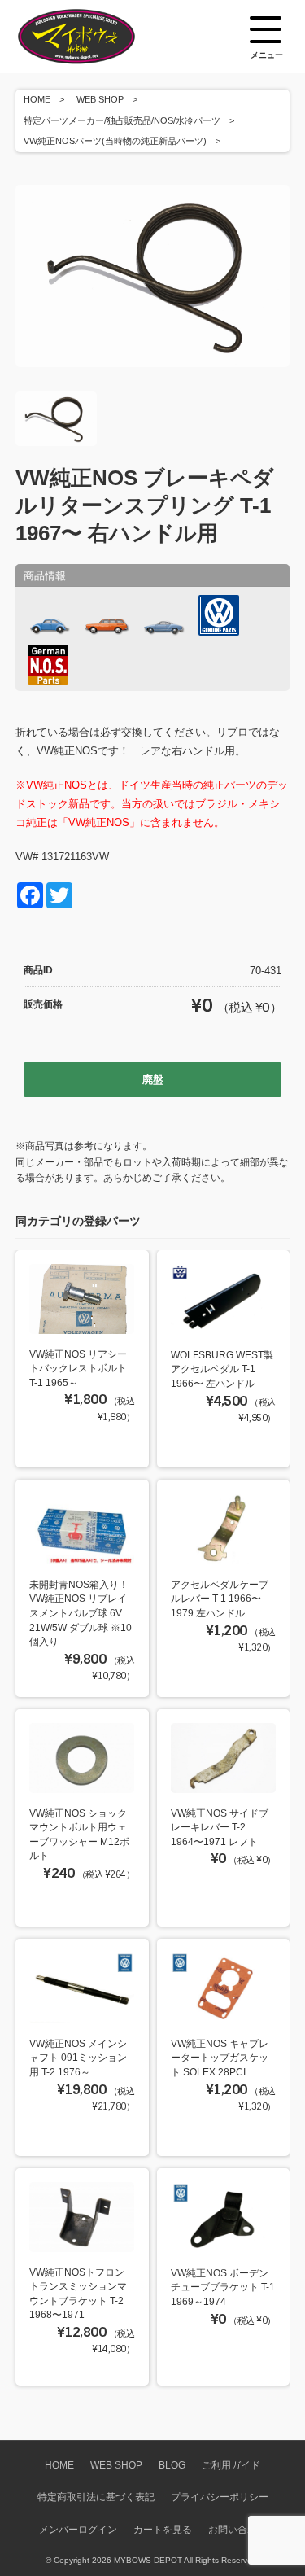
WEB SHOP (100, 99)
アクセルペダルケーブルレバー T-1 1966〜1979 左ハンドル (220, 1599)
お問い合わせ (237, 2529)
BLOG (172, 2465)
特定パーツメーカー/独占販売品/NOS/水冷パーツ (122, 120)
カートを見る (163, 2529)
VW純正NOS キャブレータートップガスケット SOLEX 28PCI (220, 2058)
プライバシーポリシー (220, 2497)
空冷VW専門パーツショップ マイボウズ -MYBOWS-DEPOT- (97, 37)
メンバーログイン (78, 2529)
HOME (37, 99)
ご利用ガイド (231, 2465)
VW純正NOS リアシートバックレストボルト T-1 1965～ (78, 1368)
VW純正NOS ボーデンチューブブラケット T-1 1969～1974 (223, 2287)
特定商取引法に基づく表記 (96, 2497)
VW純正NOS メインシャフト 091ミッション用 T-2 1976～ (78, 2058)
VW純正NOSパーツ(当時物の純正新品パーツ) (115, 141)
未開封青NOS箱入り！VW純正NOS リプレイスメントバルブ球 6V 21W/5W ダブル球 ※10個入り (81, 1613)
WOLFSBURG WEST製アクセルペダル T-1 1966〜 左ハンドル (222, 1369)
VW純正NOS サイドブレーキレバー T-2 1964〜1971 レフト (220, 1827)
